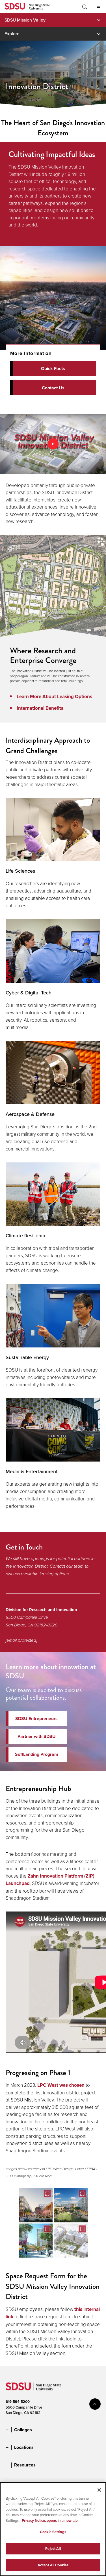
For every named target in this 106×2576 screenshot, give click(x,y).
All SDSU (98, 7)
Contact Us (53, 388)
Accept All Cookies (53, 2565)
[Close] (99, 2490)
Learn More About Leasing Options (54, 697)
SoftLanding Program (37, 1754)
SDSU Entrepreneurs (36, 1719)
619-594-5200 (18, 2402)
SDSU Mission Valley (25, 20)
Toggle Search (84, 7)
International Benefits (40, 708)
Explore (12, 33)
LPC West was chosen (61, 2085)
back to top (95, 2404)
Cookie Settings (53, 2532)
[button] (36, 2205)
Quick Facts (53, 369)
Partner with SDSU (37, 1736)
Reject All (53, 2549)
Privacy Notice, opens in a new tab (50, 2521)
